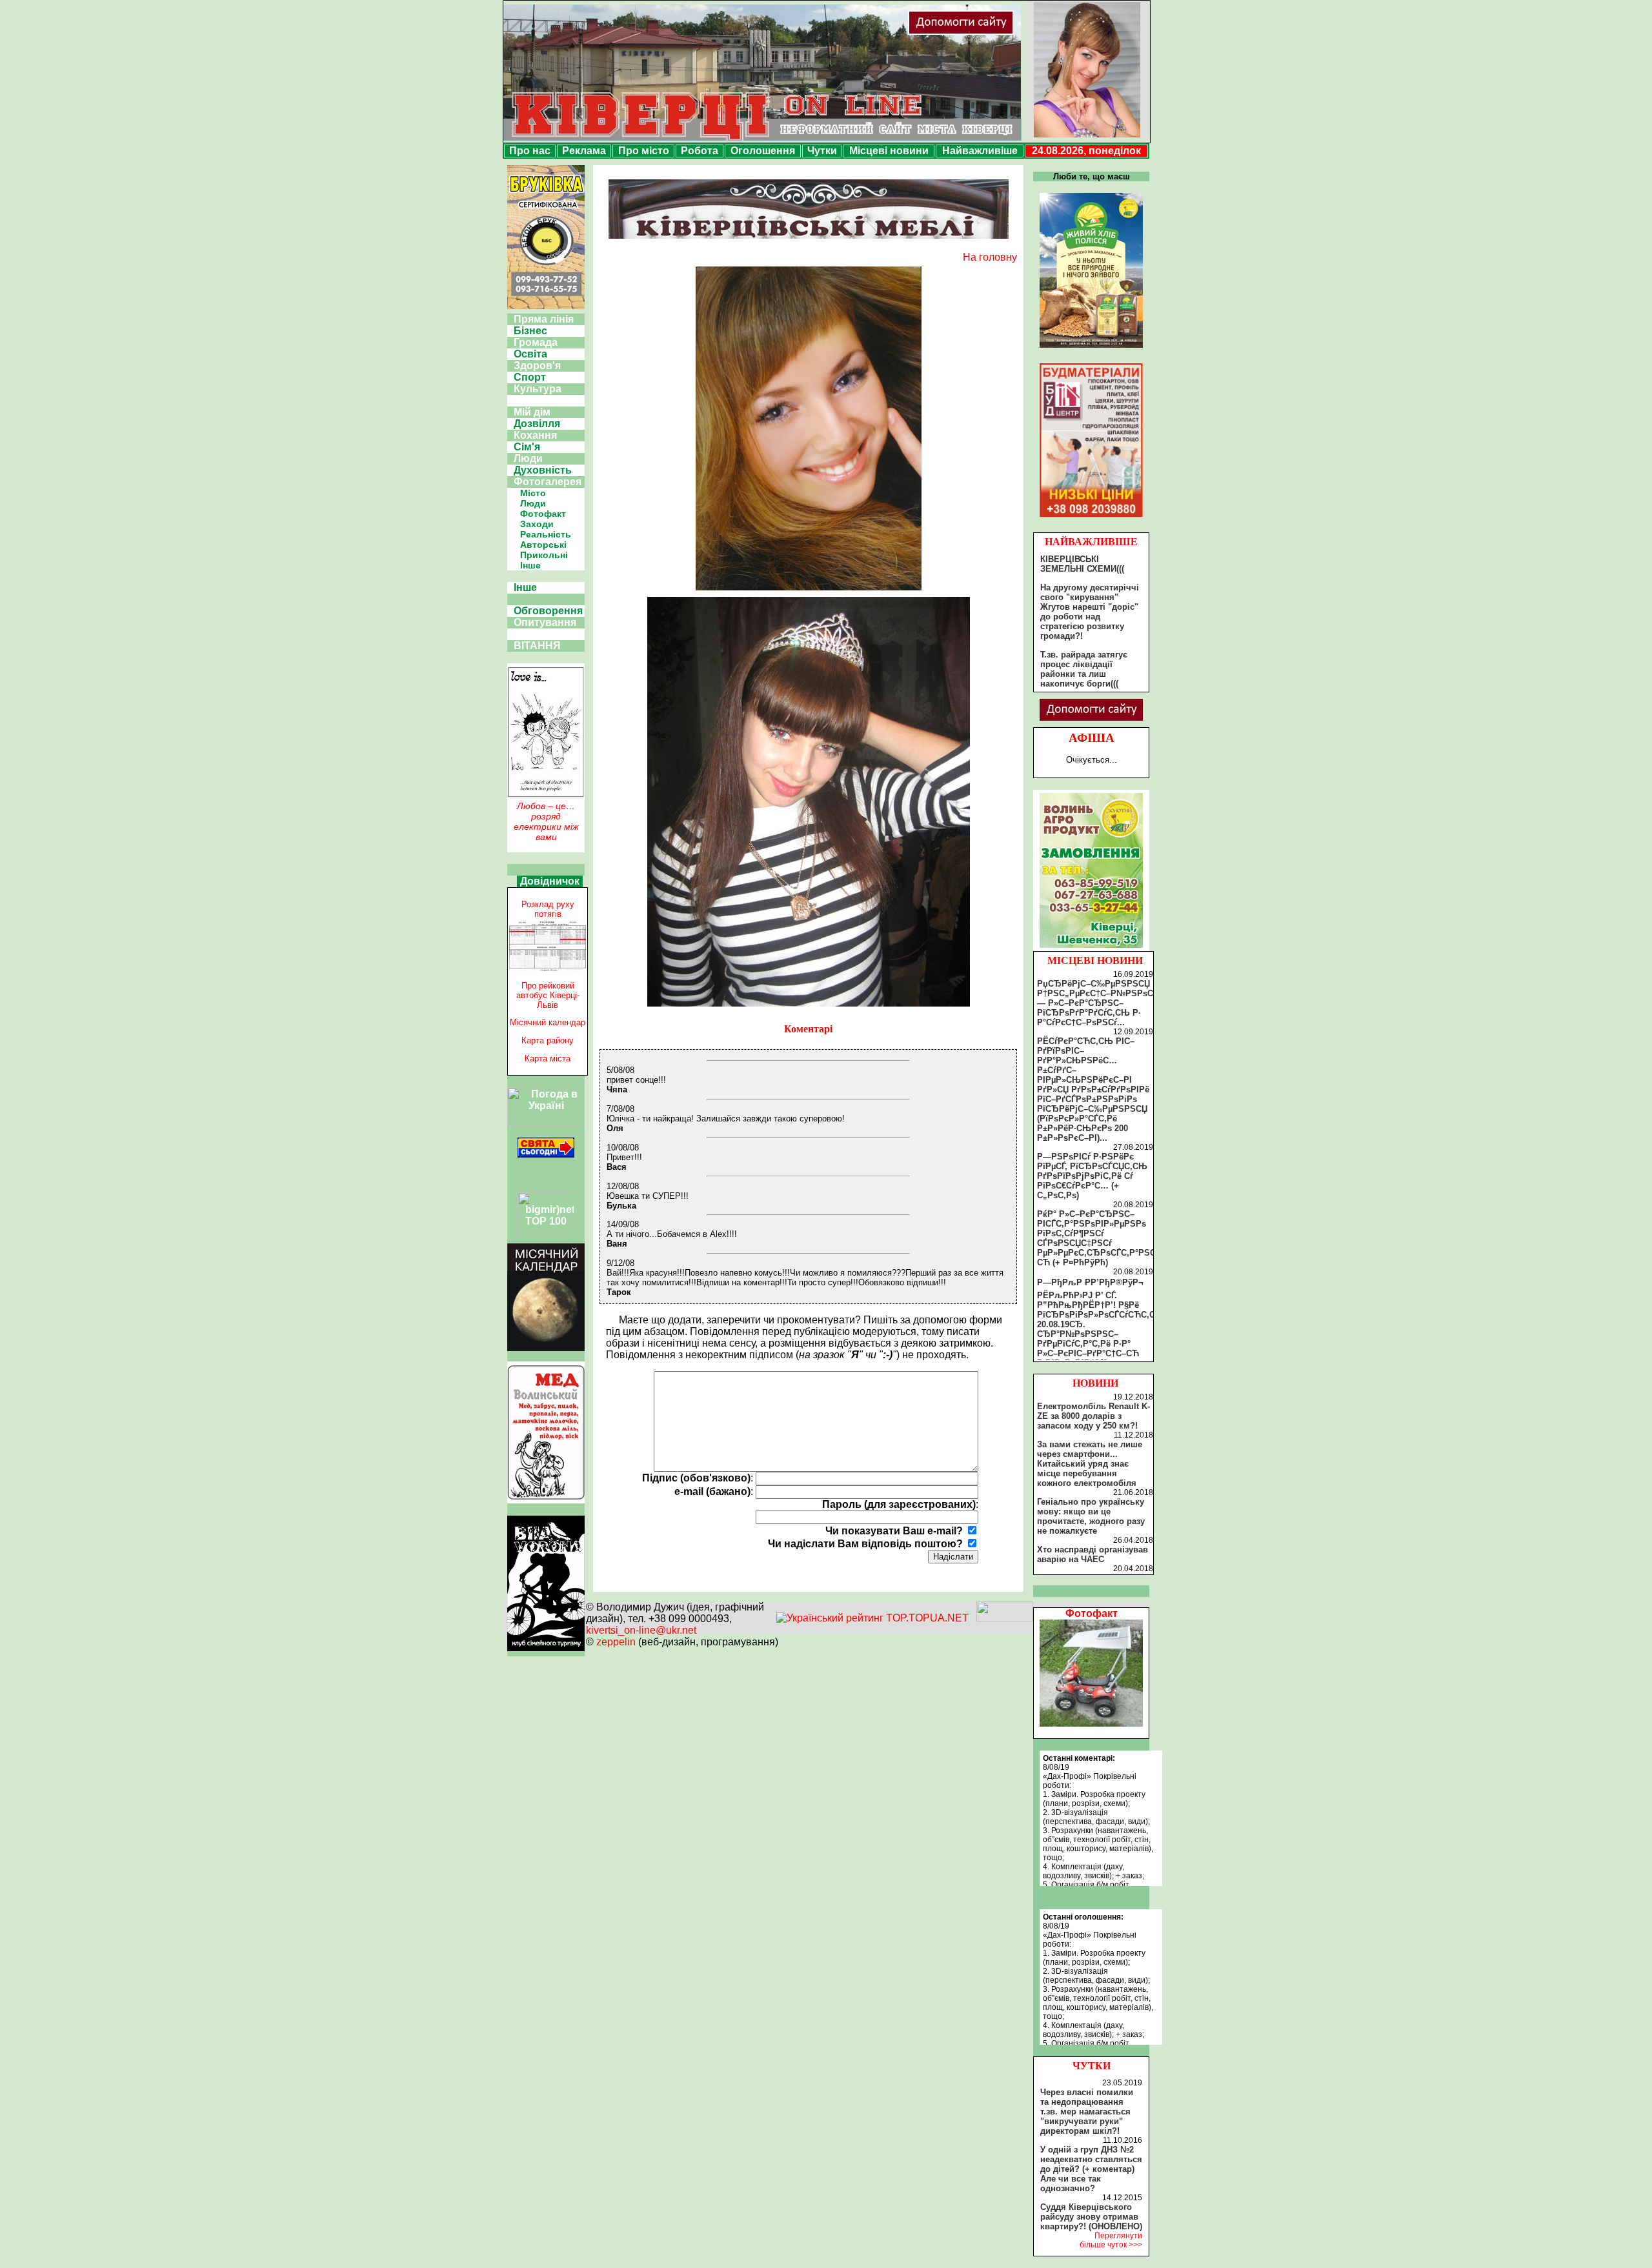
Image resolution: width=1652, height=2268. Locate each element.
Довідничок (550, 881)
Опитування (545, 622)
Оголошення (763, 151)
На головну (990, 257)
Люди (528, 458)
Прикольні (544, 555)
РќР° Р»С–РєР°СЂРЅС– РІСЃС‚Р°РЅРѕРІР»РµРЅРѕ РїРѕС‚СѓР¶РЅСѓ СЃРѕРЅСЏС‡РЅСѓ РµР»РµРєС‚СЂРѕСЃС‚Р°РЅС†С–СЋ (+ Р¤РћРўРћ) (1104, 1238)
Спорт (530, 377)
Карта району (548, 1040)
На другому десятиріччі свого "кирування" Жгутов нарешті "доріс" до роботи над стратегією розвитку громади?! (1090, 612)
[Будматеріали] (1091, 517)
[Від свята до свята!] (546, 1154)
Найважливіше (980, 151)
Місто (533, 493)
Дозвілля (537, 424)
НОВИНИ (1095, 1383)
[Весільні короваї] (1091, 948)
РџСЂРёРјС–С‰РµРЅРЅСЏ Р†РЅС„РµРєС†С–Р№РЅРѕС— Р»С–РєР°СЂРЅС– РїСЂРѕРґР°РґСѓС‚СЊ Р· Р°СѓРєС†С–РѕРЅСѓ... (1095, 1003)
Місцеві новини (889, 151)
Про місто (644, 151)
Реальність (546, 534)
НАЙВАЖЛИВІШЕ (1091, 542)
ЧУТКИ (1092, 2066)
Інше (530, 565)
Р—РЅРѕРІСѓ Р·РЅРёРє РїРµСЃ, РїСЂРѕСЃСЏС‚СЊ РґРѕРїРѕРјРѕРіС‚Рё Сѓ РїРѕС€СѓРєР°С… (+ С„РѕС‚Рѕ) (1092, 1176)
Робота (700, 151)
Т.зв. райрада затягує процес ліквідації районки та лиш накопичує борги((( (1084, 669)
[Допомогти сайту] (1003, 32)
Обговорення (548, 611)
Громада (536, 342)
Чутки (822, 151)
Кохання (535, 435)
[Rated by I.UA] (1005, 1618)
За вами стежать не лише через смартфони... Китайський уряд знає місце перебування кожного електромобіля (1090, 1464)
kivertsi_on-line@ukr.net (641, 1630)
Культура (538, 389)
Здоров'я (537, 366)
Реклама (584, 151)
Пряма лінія (544, 319)
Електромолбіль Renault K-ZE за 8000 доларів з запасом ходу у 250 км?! (1093, 1416)
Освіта (530, 354)
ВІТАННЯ (537, 646)
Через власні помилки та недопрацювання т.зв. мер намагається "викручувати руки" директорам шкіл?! (1087, 2112)
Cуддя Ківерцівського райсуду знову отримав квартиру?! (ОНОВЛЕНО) (1091, 2217)
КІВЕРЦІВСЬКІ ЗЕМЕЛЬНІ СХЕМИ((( (1082, 564)
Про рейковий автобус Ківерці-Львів (548, 995)
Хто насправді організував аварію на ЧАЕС (1093, 1554)
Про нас (530, 151)
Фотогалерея (548, 482)
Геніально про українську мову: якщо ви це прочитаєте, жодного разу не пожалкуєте (1091, 1516)
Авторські (543, 545)
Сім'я (527, 447)
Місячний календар (548, 1022)
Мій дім (532, 412)
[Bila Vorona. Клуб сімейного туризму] (546, 1651)
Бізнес (530, 331)
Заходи (537, 524)
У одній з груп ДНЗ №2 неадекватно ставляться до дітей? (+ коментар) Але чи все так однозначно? (1091, 2169)
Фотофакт (543, 514)
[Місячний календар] (546, 1348)
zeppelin (616, 1642)
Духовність (543, 470)
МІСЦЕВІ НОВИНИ (1095, 960)
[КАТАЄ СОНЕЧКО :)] (1091, 1723)
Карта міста (548, 1059)
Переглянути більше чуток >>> (1111, 2240)
